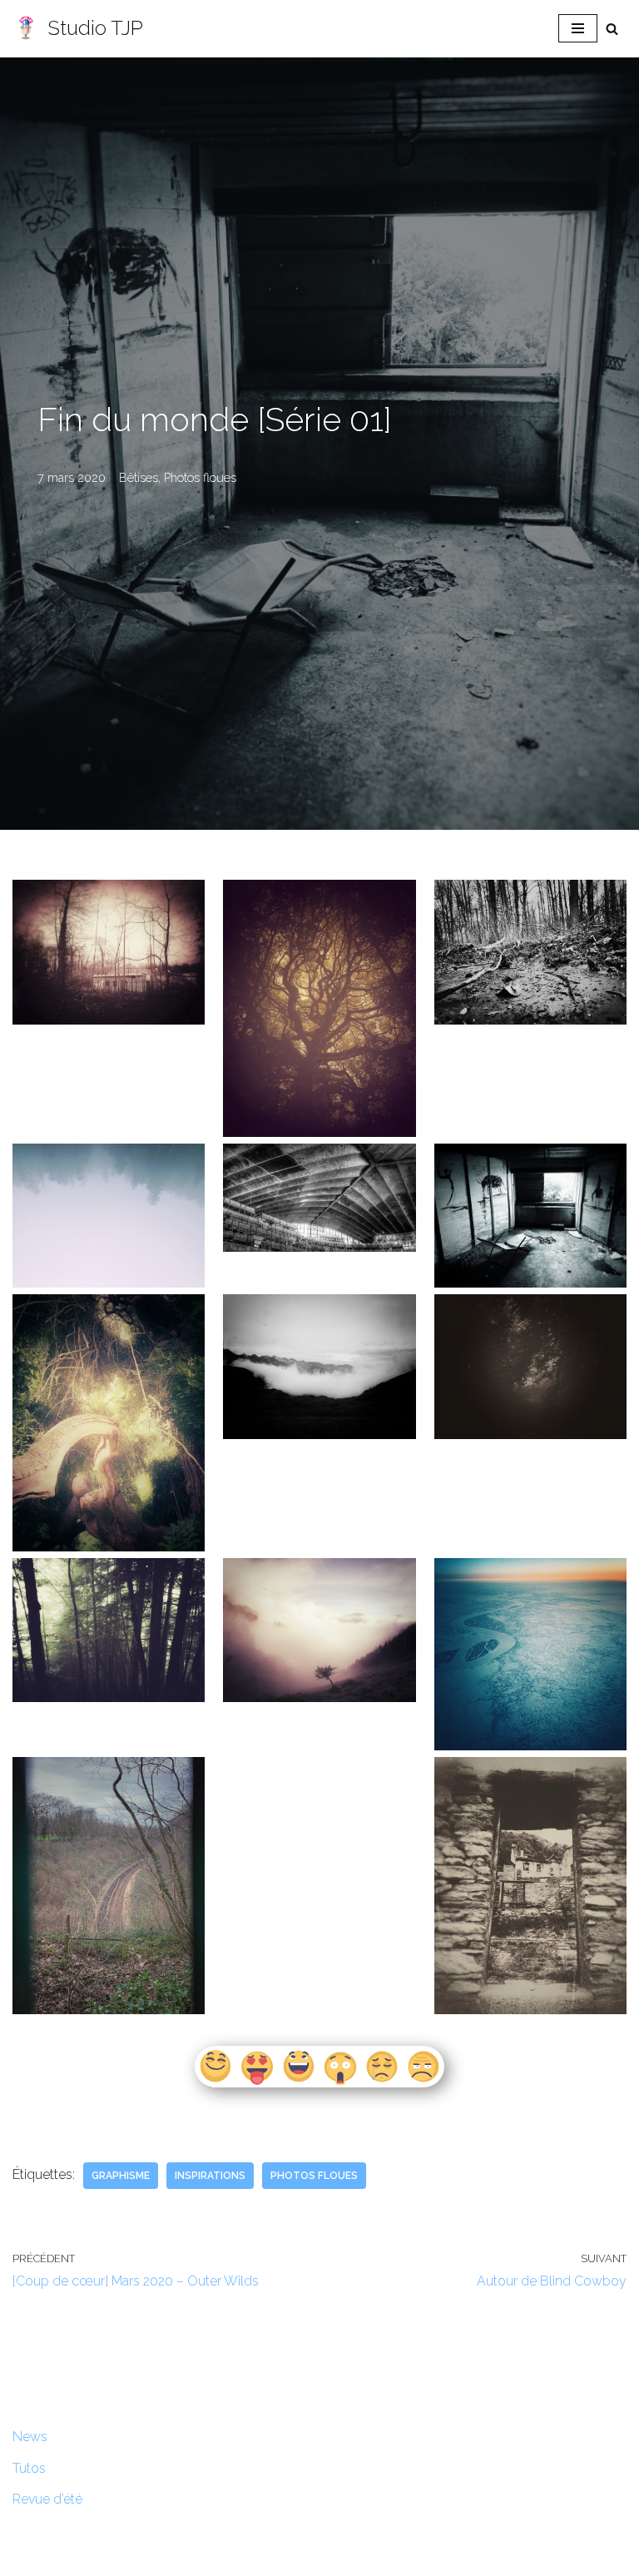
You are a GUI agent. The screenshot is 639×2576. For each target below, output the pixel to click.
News (30, 2437)
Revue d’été (47, 2499)
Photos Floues (314, 2176)
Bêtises (139, 477)
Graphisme (121, 2176)
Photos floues (200, 477)
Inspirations (210, 2176)
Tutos (29, 2468)
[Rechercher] (612, 29)
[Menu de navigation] (578, 28)
